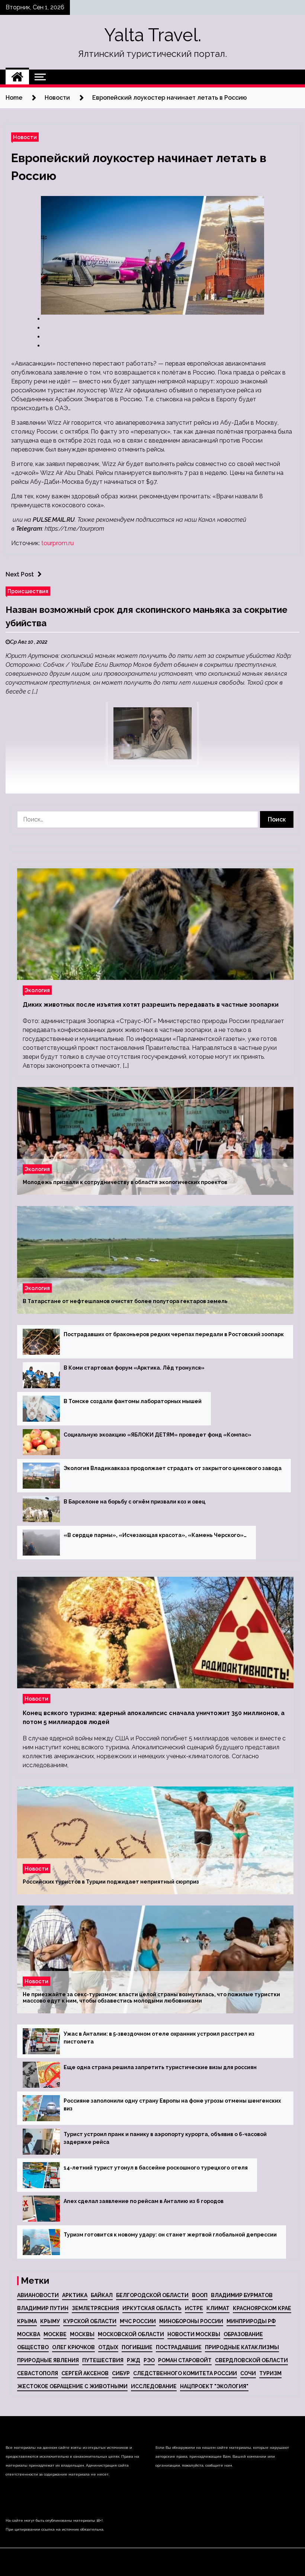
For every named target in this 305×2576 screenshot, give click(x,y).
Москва (29, 2334)
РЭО (149, 2360)
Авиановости (38, 2295)
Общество (33, 2347)
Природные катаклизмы (242, 2347)
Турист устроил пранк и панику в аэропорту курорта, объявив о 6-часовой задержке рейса (165, 2138)
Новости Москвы (194, 2334)
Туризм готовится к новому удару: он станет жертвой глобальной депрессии (170, 2235)
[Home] (17, 77)
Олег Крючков (73, 2347)
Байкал (102, 2295)
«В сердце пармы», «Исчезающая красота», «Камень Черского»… (155, 1535)
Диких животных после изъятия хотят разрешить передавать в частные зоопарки (151, 1005)
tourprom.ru (57, 543)
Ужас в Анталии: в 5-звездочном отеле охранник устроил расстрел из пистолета (159, 2038)
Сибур (121, 2373)
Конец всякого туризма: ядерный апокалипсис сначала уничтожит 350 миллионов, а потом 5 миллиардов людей (154, 1718)
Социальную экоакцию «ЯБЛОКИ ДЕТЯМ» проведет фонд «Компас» (158, 1435)
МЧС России (138, 2321)
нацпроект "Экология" (214, 2386)
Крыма (27, 2321)
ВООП (200, 2295)
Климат (218, 2308)
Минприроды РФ (251, 2321)
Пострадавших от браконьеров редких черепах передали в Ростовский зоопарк (174, 1334)
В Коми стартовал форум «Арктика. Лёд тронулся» (134, 1368)
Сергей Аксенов (85, 2373)
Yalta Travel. (153, 35)
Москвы (82, 2334)
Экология (37, 990)
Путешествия (103, 2360)
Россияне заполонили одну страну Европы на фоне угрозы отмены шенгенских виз (172, 2105)
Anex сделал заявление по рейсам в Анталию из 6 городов (144, 2201)
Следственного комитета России (185, 2373)
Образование (243, 2334)
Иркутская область (152, 2308)
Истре (194, 2308)
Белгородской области (152, 2295)
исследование (154, 2386)
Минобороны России (191, 2321)
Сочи (248, 2373)
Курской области (90, 2321)
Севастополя (38, 2373)
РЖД (134, 2360)
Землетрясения (95, 2308)
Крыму (50, 2321)
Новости (25, 137)
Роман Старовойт (185, 2360)
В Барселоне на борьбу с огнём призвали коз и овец (134, 1502)
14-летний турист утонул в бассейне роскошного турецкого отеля (156, 2168)
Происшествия (28, 591)
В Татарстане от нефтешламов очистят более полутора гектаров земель (125, 1301)
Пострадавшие (179, 2347)
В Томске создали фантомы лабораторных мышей (133, 1401)
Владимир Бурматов (242, 2295)
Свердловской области (251, 2360)
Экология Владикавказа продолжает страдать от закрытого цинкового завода (173, 1468)
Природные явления (48, 2360)
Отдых (108, 2347)
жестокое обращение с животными (72, 2386)
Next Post (20, 574)
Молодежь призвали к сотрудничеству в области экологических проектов (125, 1182)
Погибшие (137, 2347)
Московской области (131, 2334)
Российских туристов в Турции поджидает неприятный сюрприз (111, 1882)
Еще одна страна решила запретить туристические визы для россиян (160, 2067)
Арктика (75, 2295)
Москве (55, 2334)
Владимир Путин (43, 2308)
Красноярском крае (262, 2308)
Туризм (270, 2373)
